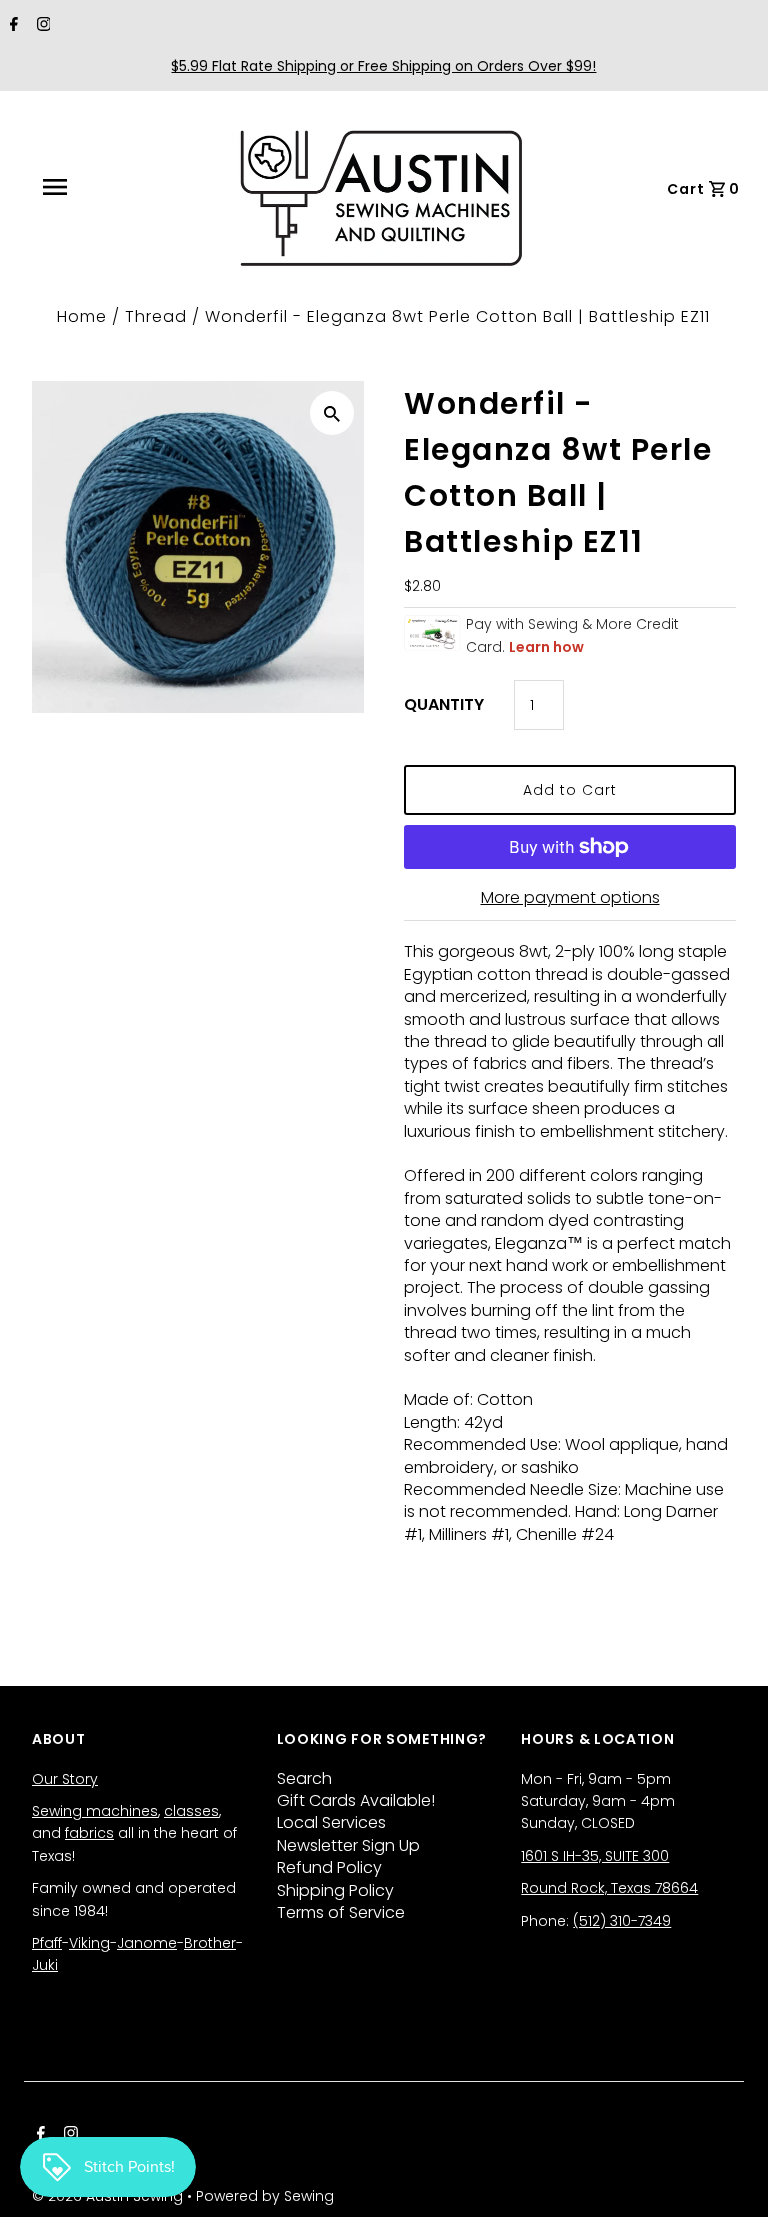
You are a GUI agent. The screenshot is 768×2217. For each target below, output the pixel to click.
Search (304, 1778)
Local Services (331, 1822)
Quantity (444, 704)
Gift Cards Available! (356, 1800)
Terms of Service (341, 1912)
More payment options (570, 897)
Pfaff (47, 1943)
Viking (89, 1943)
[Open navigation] (99, 187)
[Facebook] (11, 26)
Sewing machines (95, 1811)
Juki (45, 1965)
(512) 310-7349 (622, 1921)
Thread (156, 316)
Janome (147, 1943)
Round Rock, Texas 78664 (609, 1888)
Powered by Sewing (265, 2196)
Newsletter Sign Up (348, 1845)
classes (191, 1811)
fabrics (89, 1833)
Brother (210, 1943)
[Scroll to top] (728, 2177)
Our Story (65, 1779)
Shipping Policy (335, 1890)
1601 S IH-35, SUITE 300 (595, 1856)
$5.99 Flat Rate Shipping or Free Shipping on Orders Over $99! (383, 66)
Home (82, 316)
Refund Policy (329, 1867)
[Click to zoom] (332, 413)
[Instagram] (41, 26)
